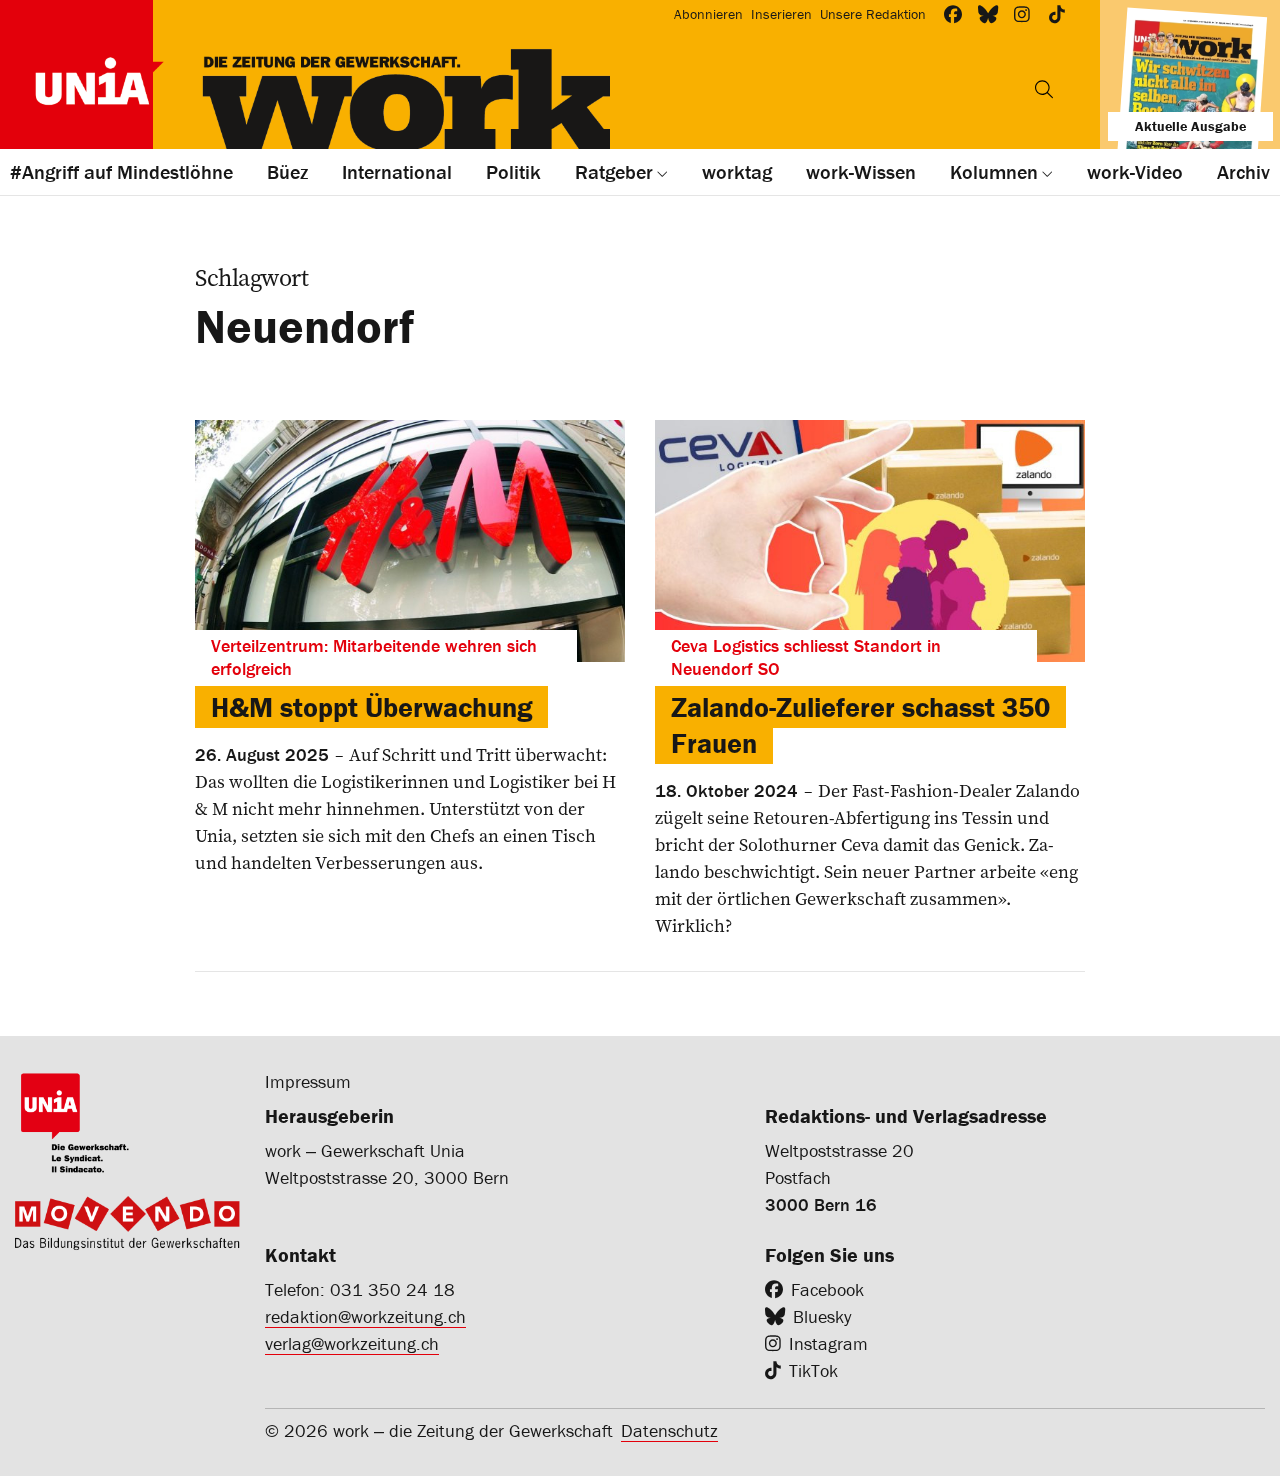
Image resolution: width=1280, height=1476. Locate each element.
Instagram (828, 1343)
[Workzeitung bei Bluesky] (988, 14)
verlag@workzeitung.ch (352, 1343)
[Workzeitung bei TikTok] (1057, 14)
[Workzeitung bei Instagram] (1022, 14)
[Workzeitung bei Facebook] (953, 14)
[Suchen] (1044, 89)
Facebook (827, 1289)
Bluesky (822, 1316)
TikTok (813, 1370)
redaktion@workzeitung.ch (365, 1316)
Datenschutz (669, 1430)
